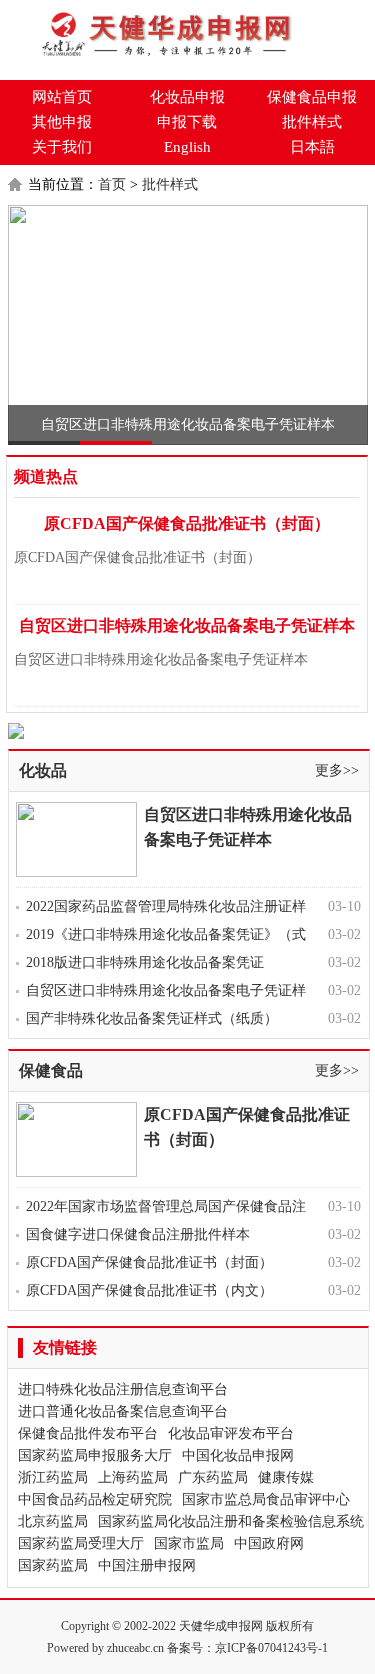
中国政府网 (269, 1543)
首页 (112, 184)
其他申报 (62, 122)
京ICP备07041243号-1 (271, 1648)
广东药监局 (213, 1477)
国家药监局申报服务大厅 (95, 1455)
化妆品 (43, 770)
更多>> (337, 770)
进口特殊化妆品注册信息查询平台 (123, 1389)
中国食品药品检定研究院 (95, 1499)
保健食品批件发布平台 (88, 1433)
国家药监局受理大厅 (81, 1543)
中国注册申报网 (147, 1565)
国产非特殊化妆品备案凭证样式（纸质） (152, 1018)
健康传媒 (286, 1477)
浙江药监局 (53, 1477)
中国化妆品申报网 (238, 1455)
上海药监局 (133, 1477)
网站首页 (62, 97)
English (187, 147)
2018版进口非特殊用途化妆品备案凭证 (145, 962)
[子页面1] (188, 731)
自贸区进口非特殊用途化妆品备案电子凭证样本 (188, 424)
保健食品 (51, 1070)
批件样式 (312, 122)
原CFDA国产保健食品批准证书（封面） (187, 523)
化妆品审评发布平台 (231, 1433)
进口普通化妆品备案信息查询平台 (123, 1411)
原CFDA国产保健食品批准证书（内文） (149, 1290)
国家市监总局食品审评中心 (266, 1499)
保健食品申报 (312, 97)
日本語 (312, 147)
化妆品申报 (187, 97)
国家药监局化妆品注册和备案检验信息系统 (231, 1521)
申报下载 (187, 122)
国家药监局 (53, 1565)
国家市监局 (189, 1543)
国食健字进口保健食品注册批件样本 (138, 1234)
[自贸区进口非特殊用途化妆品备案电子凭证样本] (188, 325)
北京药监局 (53, 1521)
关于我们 (62, 147)
